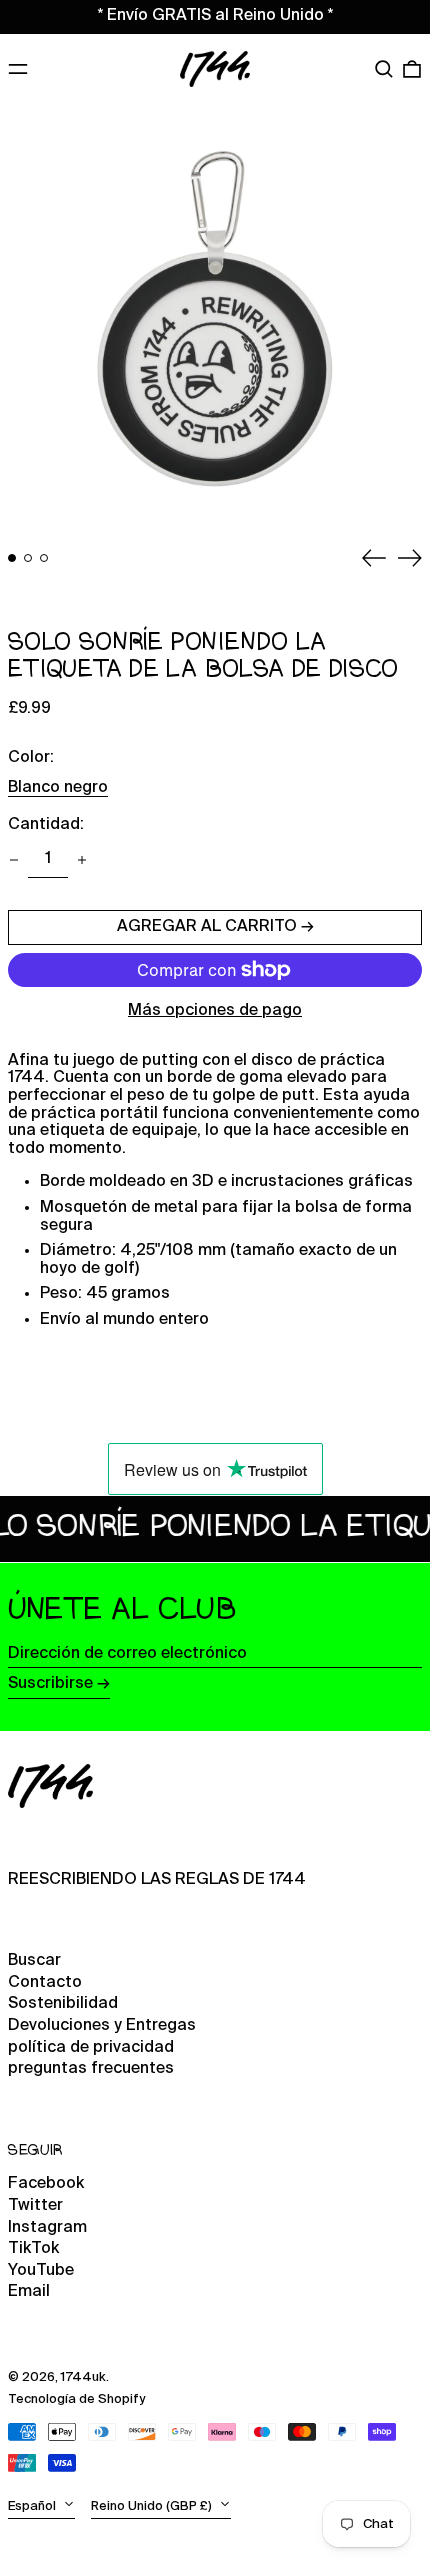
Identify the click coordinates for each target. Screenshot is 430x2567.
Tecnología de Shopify (76, 2399)
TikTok (33, 2249)
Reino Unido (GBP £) (153, 2506)
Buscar (34, 1961)
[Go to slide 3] (44, 558)
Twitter (35, 2206)
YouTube (41, 2271)
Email (29, 2292)
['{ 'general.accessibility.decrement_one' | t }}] (14, 860)
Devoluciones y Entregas (102, 2026)
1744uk (83, 2377)
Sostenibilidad (63, 2004)
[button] (384, 69)
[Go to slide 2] (28, 558)
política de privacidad (91, 2048)
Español (33, 2506)
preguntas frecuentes (91, 2069)
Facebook (46, 2184)
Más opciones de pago (215, 1011)
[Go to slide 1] (12, 558)
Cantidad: (46, 825)
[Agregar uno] (82, 860)
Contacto (45, 1983)
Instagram (47, 2228)
